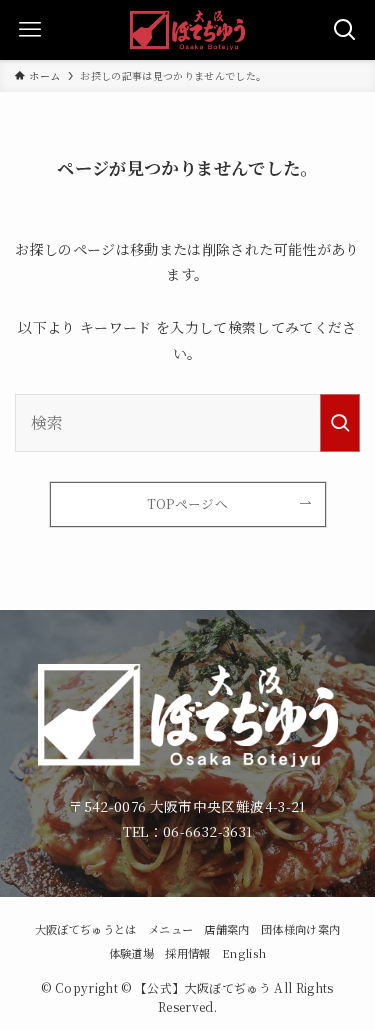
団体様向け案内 (300, 929)
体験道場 (131, 953)
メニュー (170, 929)
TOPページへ (187, 503)
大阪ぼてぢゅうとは (86, 929)
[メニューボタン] (30, 30)
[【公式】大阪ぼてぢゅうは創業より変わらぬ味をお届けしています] (187, 30)
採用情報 (187, 953)
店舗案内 (226, 929)
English (244, 953)
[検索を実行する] (340, 423)
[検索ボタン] (345, 30)
